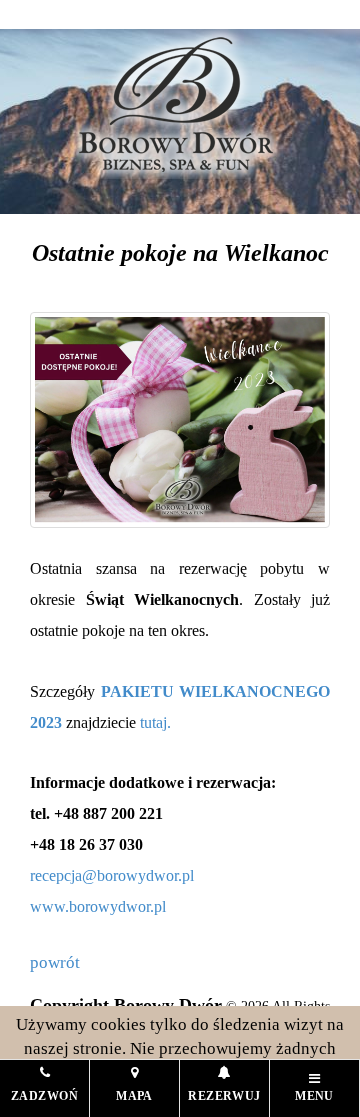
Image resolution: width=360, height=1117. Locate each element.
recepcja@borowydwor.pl (112, 875)
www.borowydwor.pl (98, 906)
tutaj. (155, 722)
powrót (55, 962)
